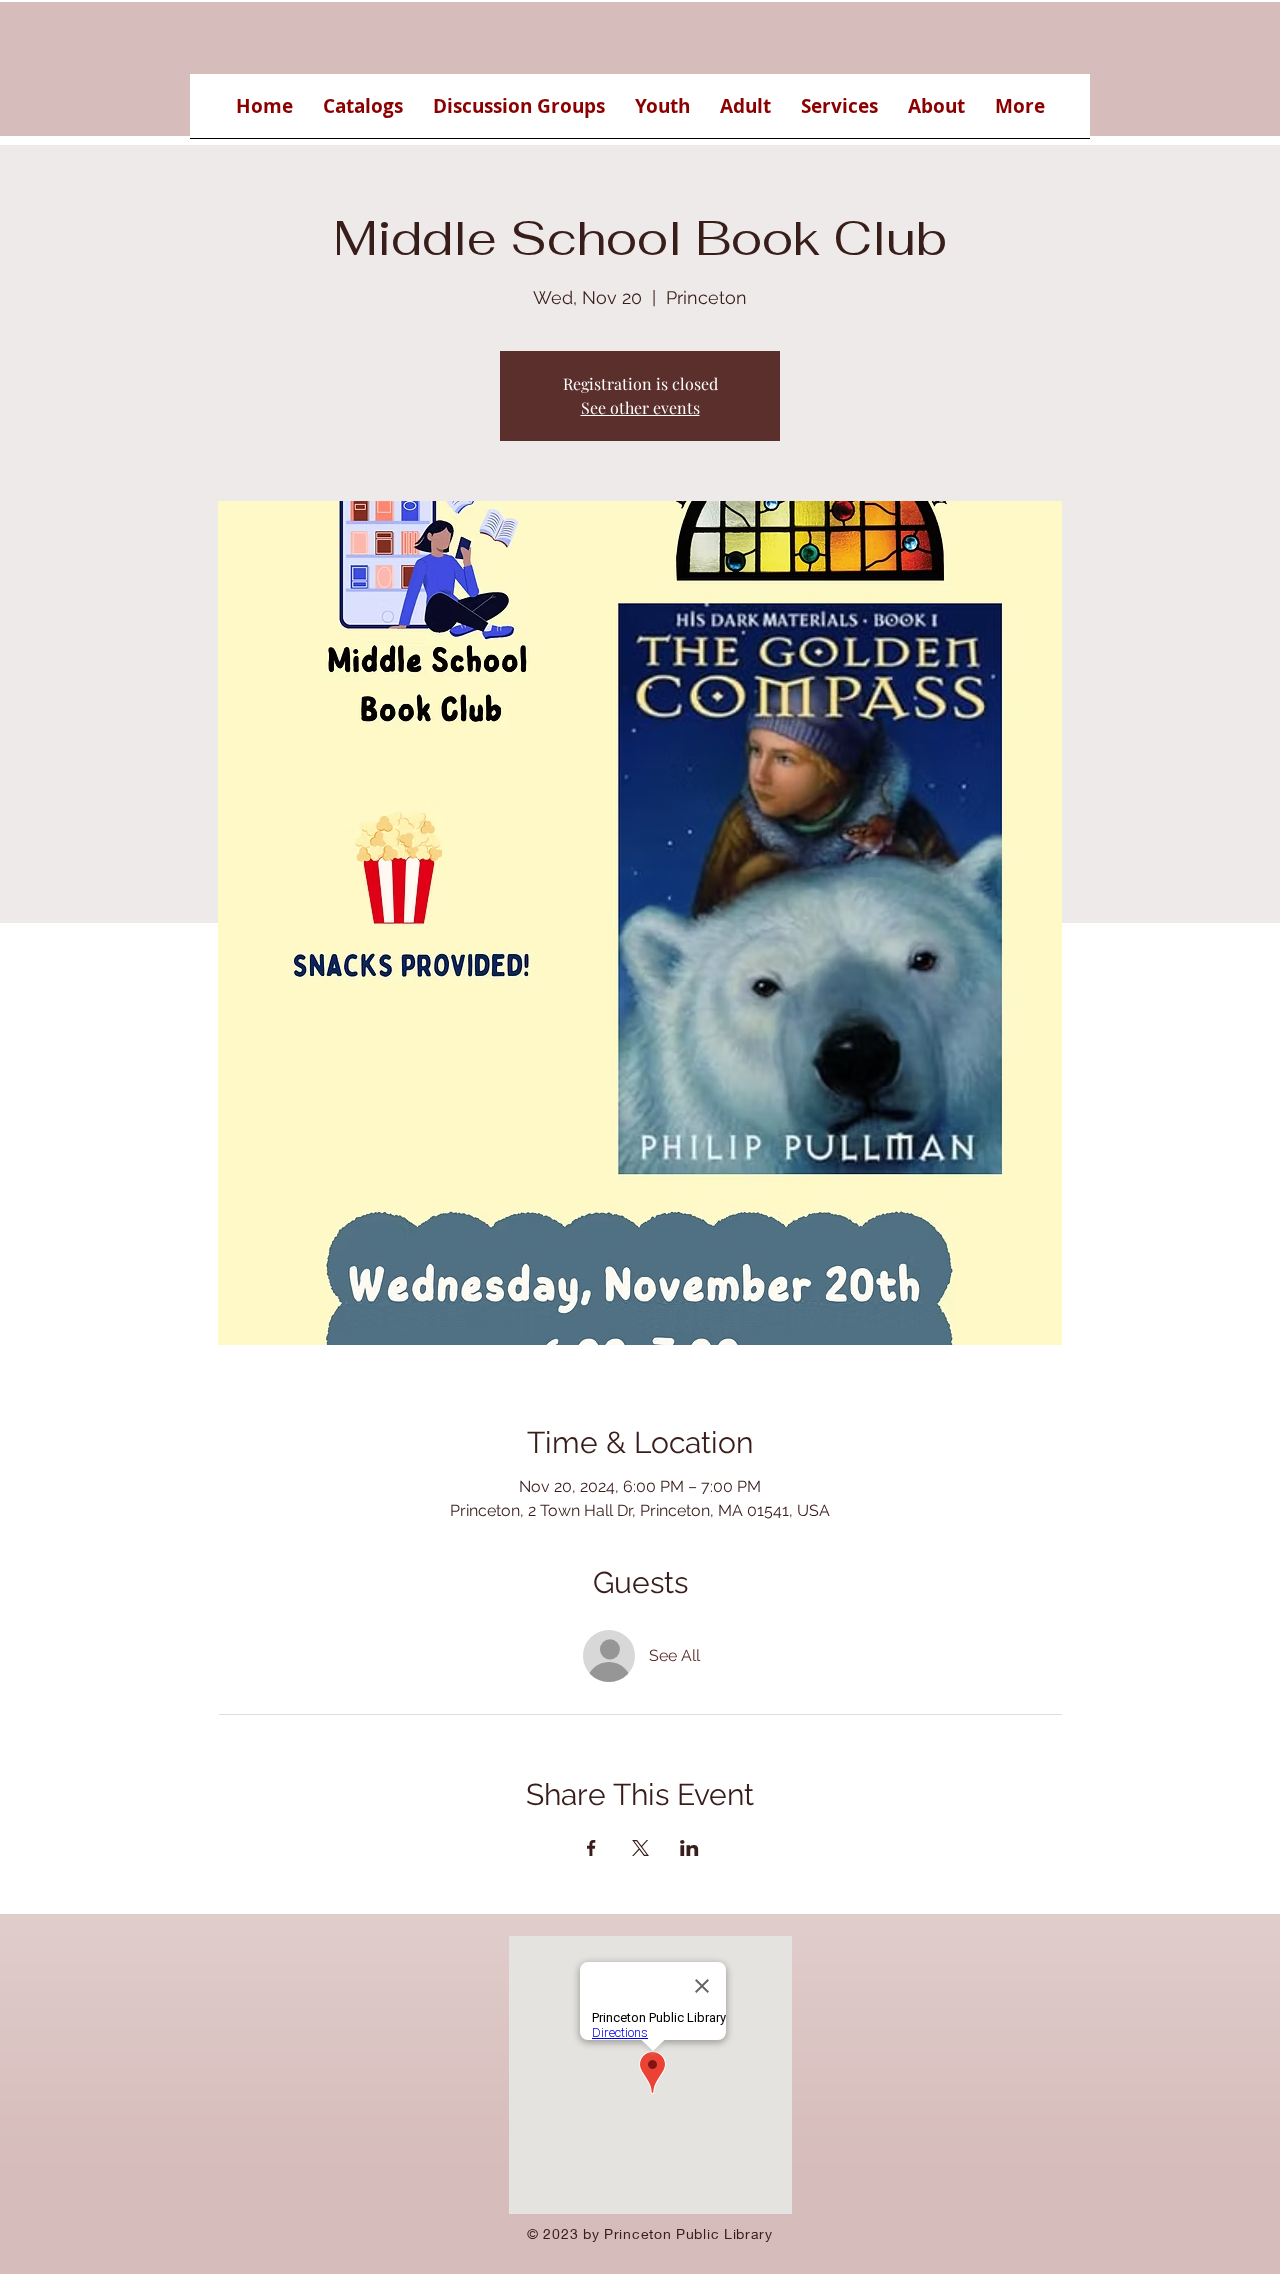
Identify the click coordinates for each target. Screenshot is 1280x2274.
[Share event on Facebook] (591, 1848)
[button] (363, 112)
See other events (640, 407)
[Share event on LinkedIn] (689, 1848)
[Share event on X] (640, 1848)
